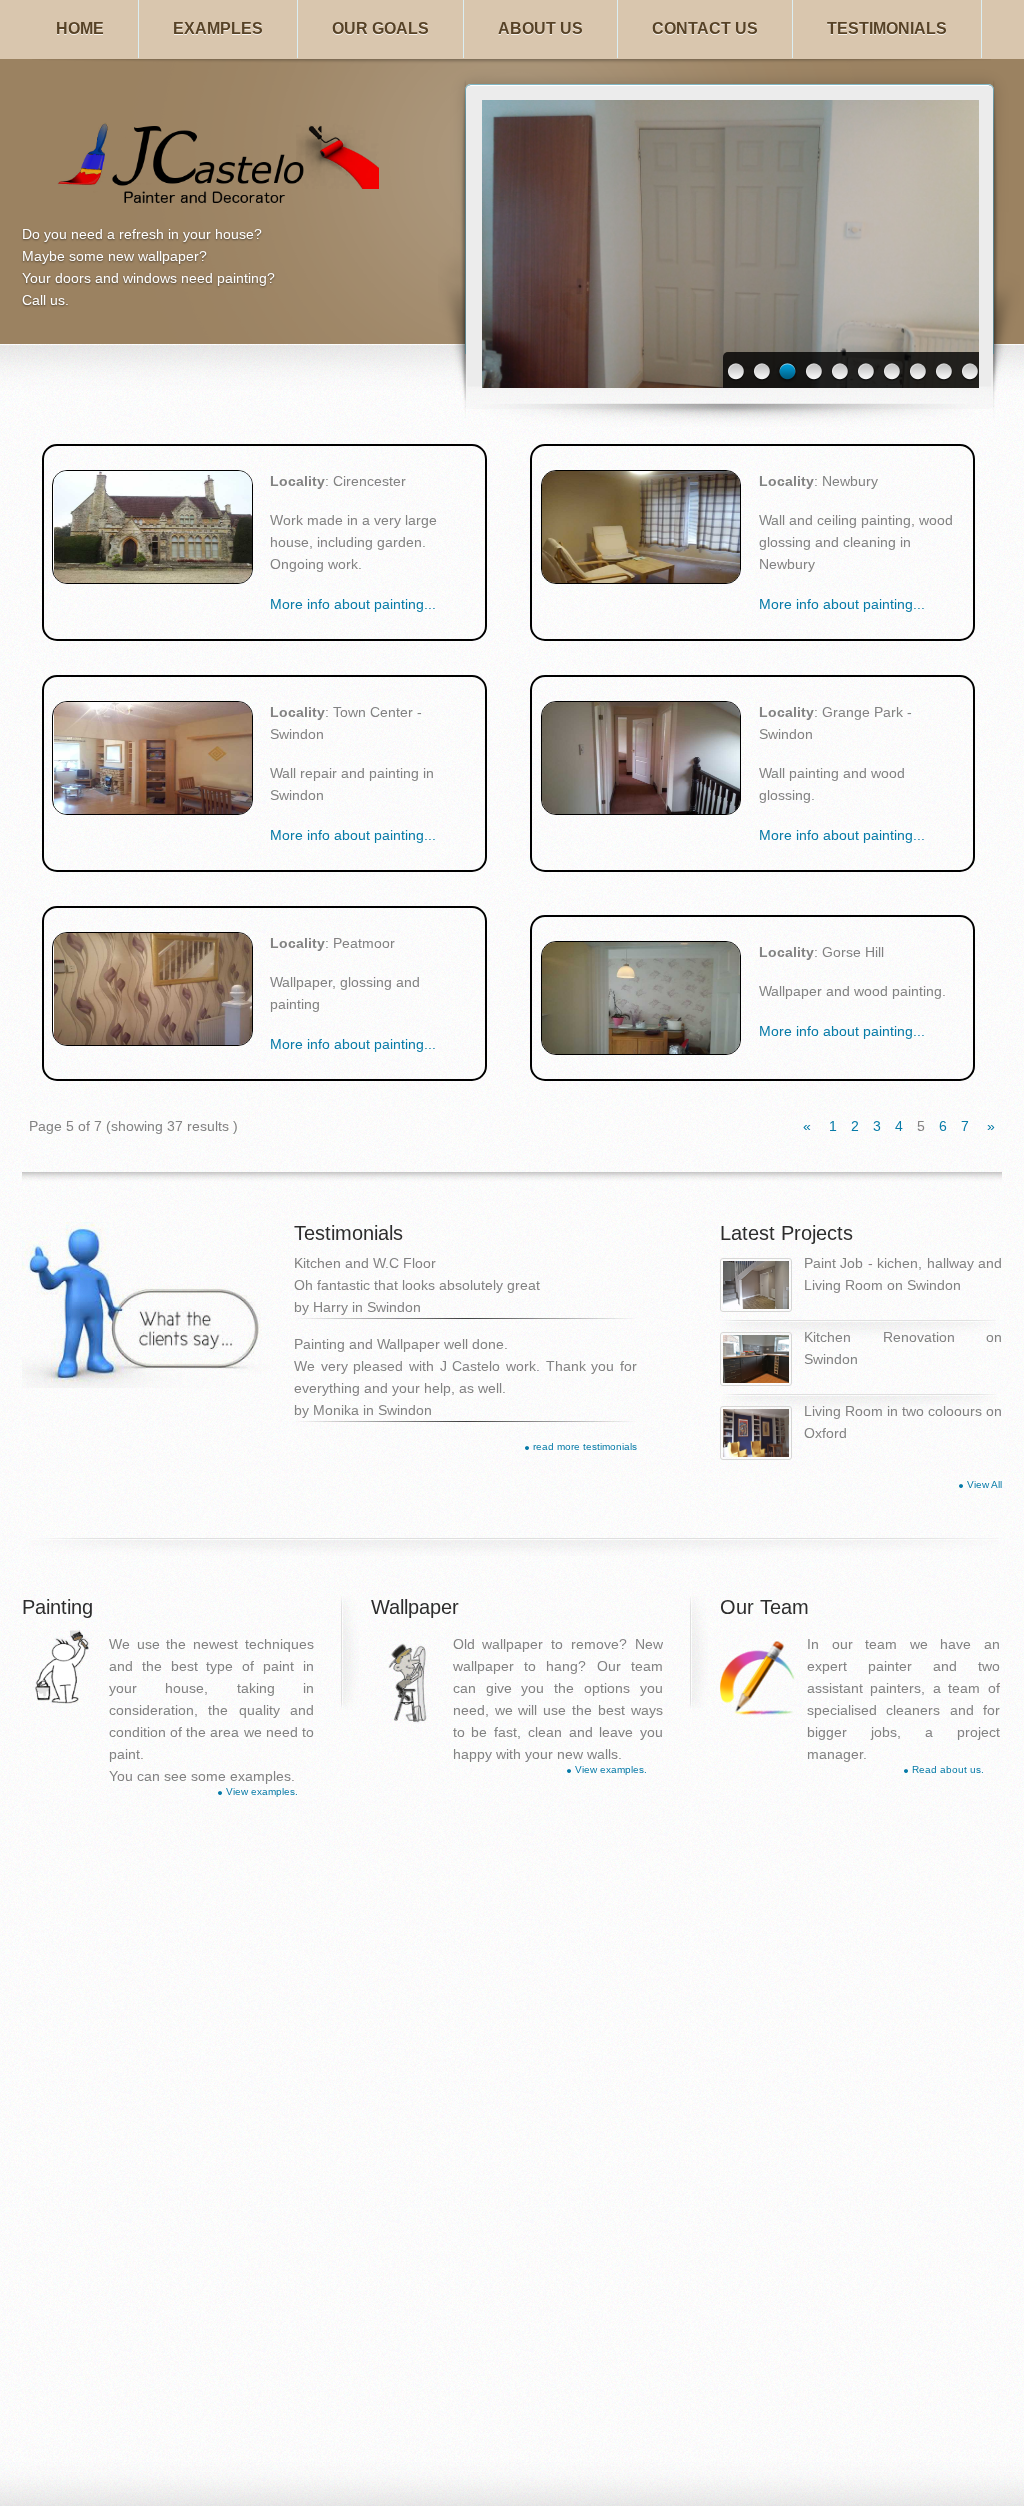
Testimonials (887, 28)
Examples (218, 28)
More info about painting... (353, 604)
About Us (540, 28)
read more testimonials (585, 1446)
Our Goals (380, 28)
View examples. (262, 1791)
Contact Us (705, 28)
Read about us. (948, 1769)
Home (80, 28)
